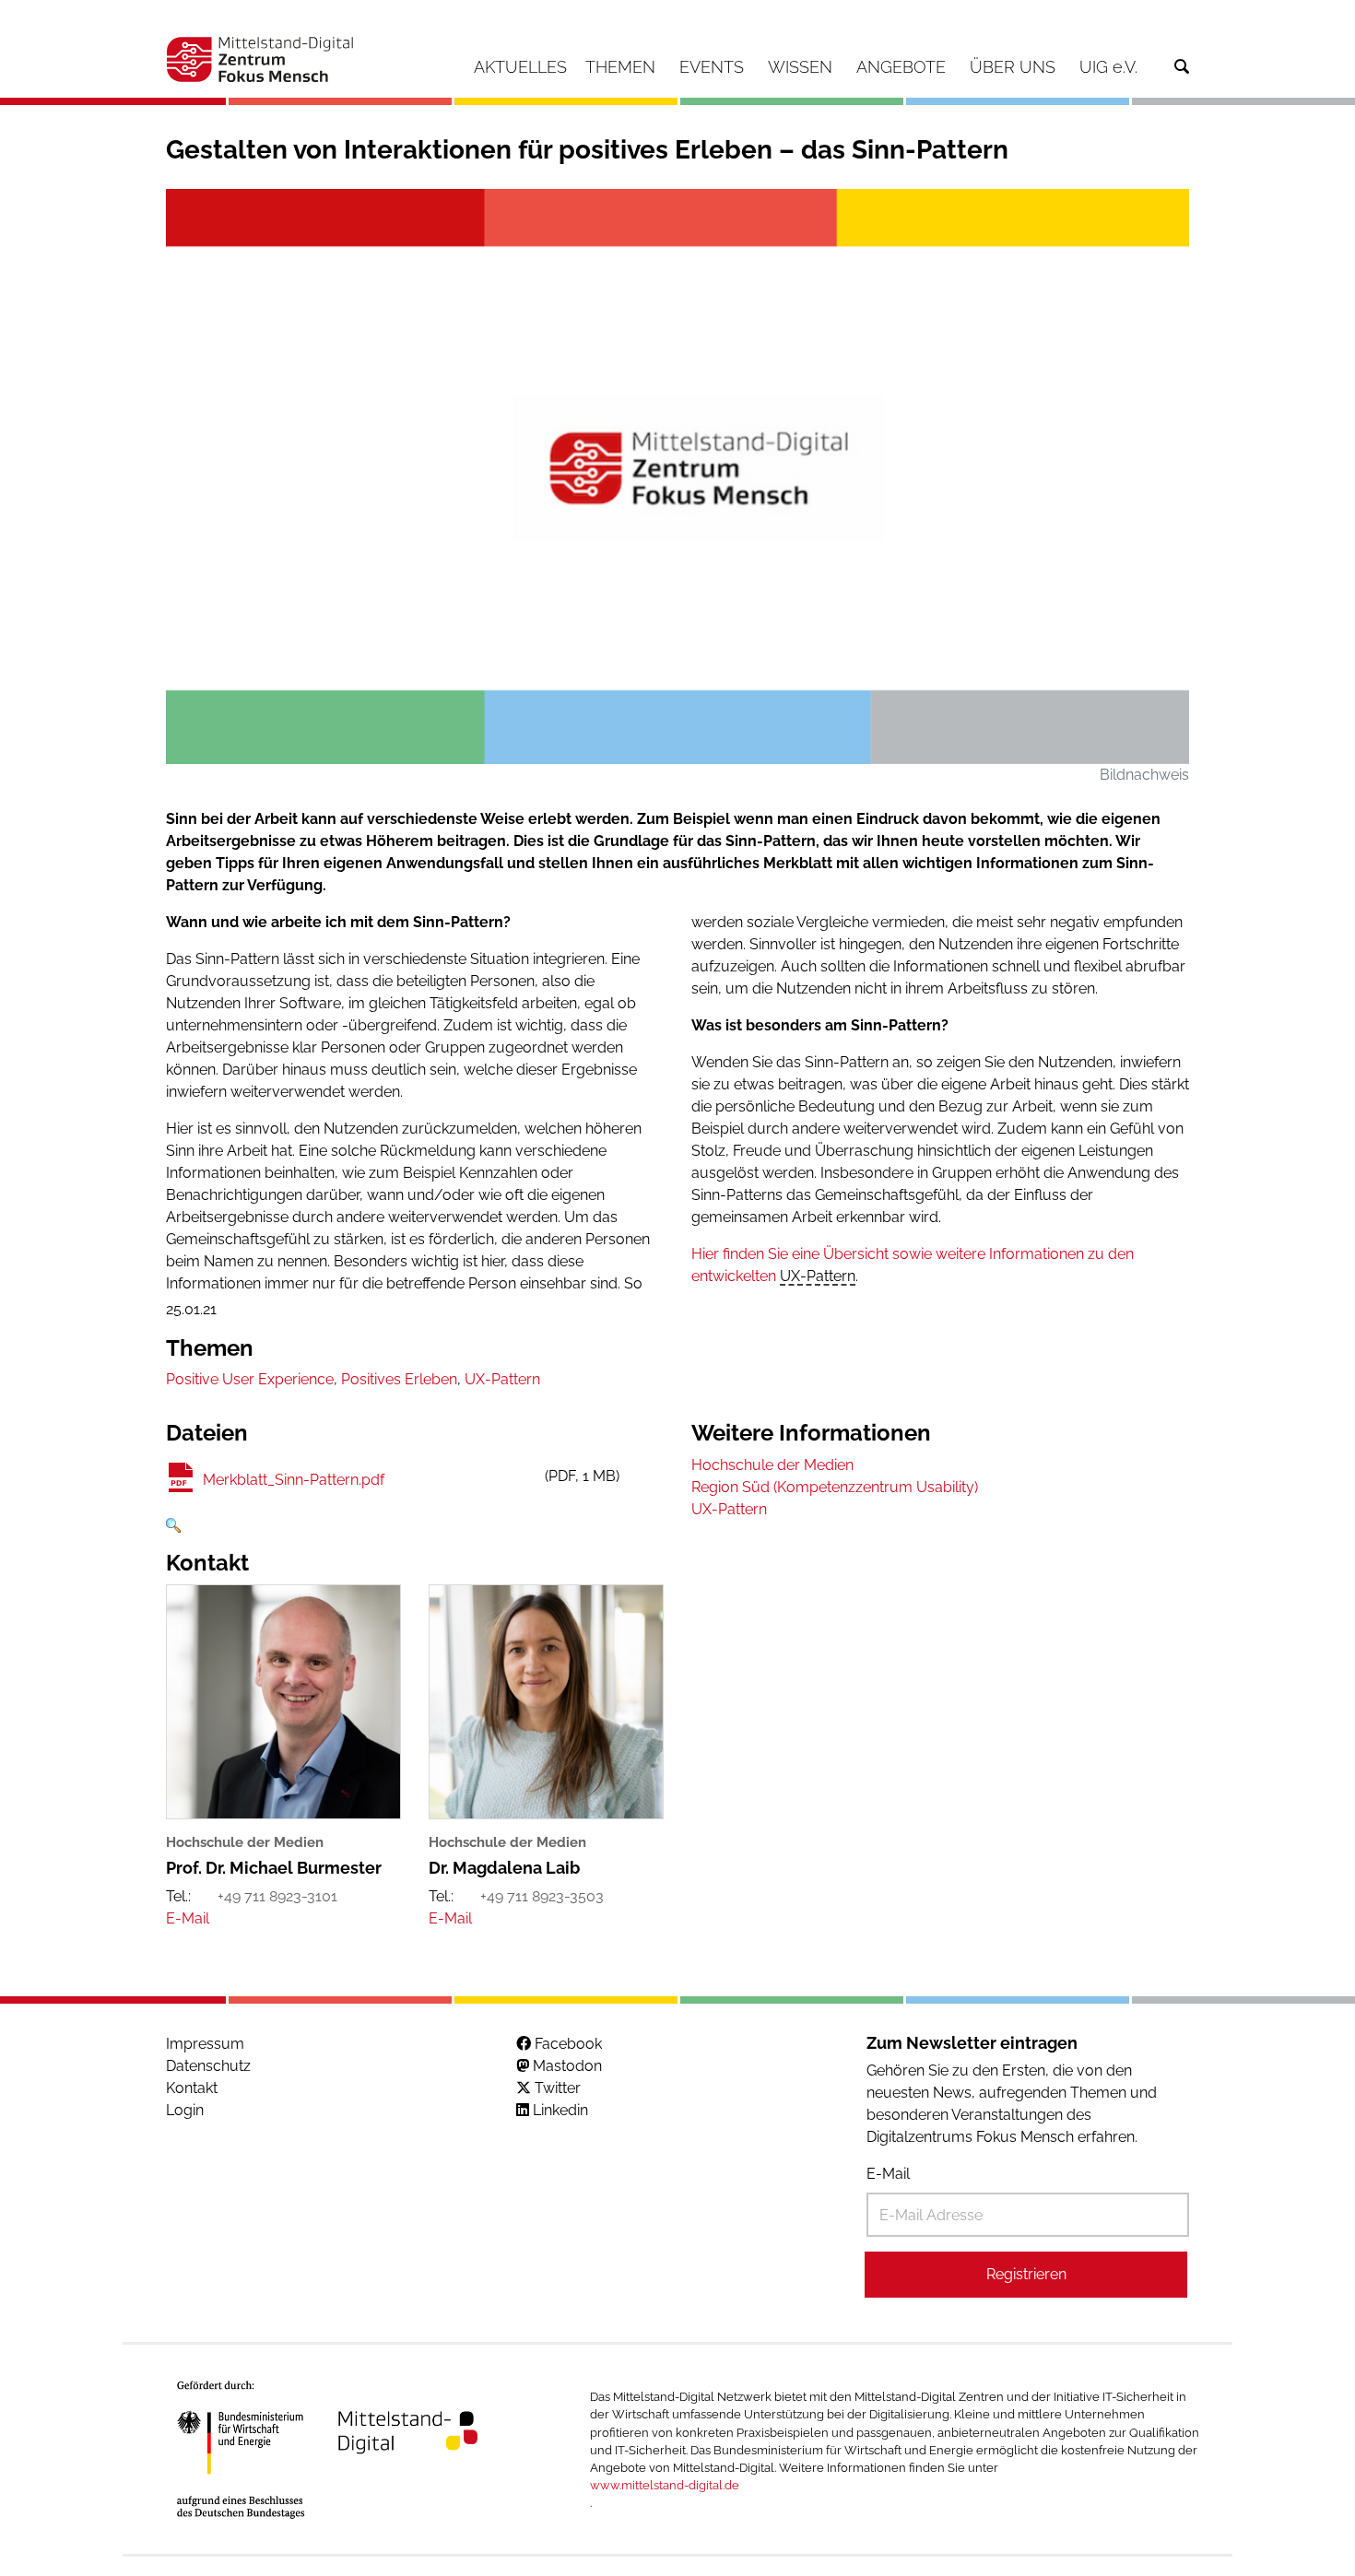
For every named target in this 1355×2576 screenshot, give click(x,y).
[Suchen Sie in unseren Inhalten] (1182, 67)
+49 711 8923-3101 (277, 1896)
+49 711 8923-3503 (542, 1896)
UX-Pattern (818, 1276)
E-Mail (888, 2174)
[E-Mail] (188, 1918)
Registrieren (1026, 2274)
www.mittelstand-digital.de (665, 2485)
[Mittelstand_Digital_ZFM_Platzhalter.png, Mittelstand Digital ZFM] (677, 476)
